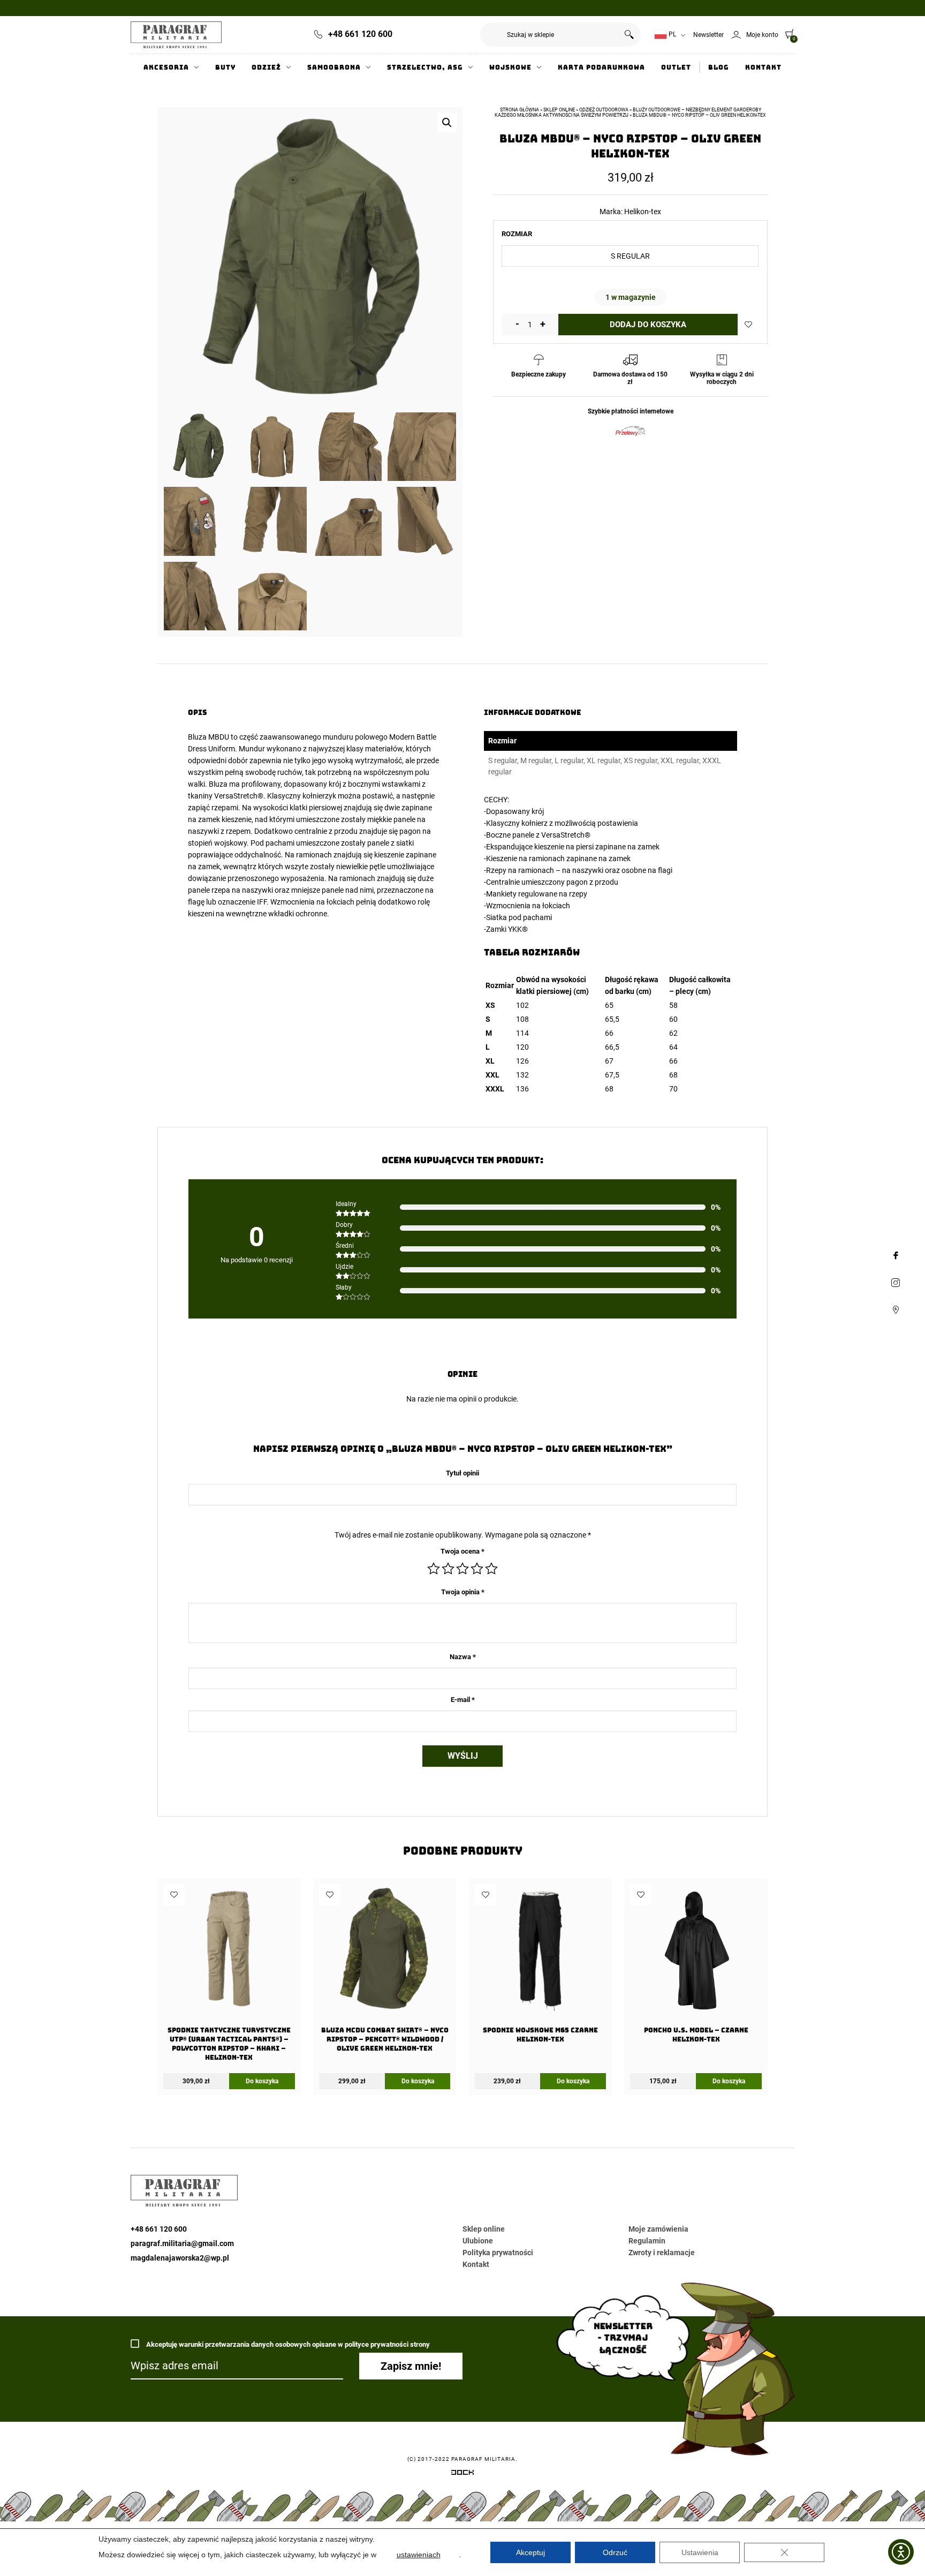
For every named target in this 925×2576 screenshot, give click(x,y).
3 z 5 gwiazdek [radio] (462, 1569)
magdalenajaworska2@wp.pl (180, 2258)
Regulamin (647, 2241)
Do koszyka (262, 2081)
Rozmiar (517, 234)
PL (672, 34)
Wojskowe (510, 67)
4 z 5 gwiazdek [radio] (477, 1569)
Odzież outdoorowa (604, 110)
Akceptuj (530, 2552)
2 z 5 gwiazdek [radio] (448, 1569)
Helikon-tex (643, 212)
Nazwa (463, 1657)
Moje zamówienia (658, 2229)
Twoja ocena (462, 1551)
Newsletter (708, 35)
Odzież (266, 67)
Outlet (676, 67)
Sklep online (559, 110)
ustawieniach (419, 2555)
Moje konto (762, 35)
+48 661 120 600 (360, 34)
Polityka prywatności (498, 2253)
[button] (447, 123)
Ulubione (478, 2241)
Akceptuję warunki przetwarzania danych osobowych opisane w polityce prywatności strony (287, 2344)
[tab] (611, 952)
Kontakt (763, 67)
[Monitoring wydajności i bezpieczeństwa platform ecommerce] (462, 2474)
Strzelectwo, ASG (425, 67)
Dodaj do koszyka (648, 325)
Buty (225, 67)
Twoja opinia (463, 1592)
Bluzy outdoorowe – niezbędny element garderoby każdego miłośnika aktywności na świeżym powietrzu (628, 112)
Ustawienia (700, 2552)
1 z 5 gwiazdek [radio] (434, 1569)
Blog (719, 67)
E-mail (463, 1700)
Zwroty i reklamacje (662, 2253)
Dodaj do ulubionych (748, 325)
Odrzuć (615, 2552)
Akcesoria (166, 67)
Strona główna (520, 110)
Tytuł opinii (462, 1473)
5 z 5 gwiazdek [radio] (491, 1569)
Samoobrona (334, 67)
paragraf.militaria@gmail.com (182, 2243)
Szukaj (629, 35)
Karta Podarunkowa (601, 67)
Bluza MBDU (208, 737)
